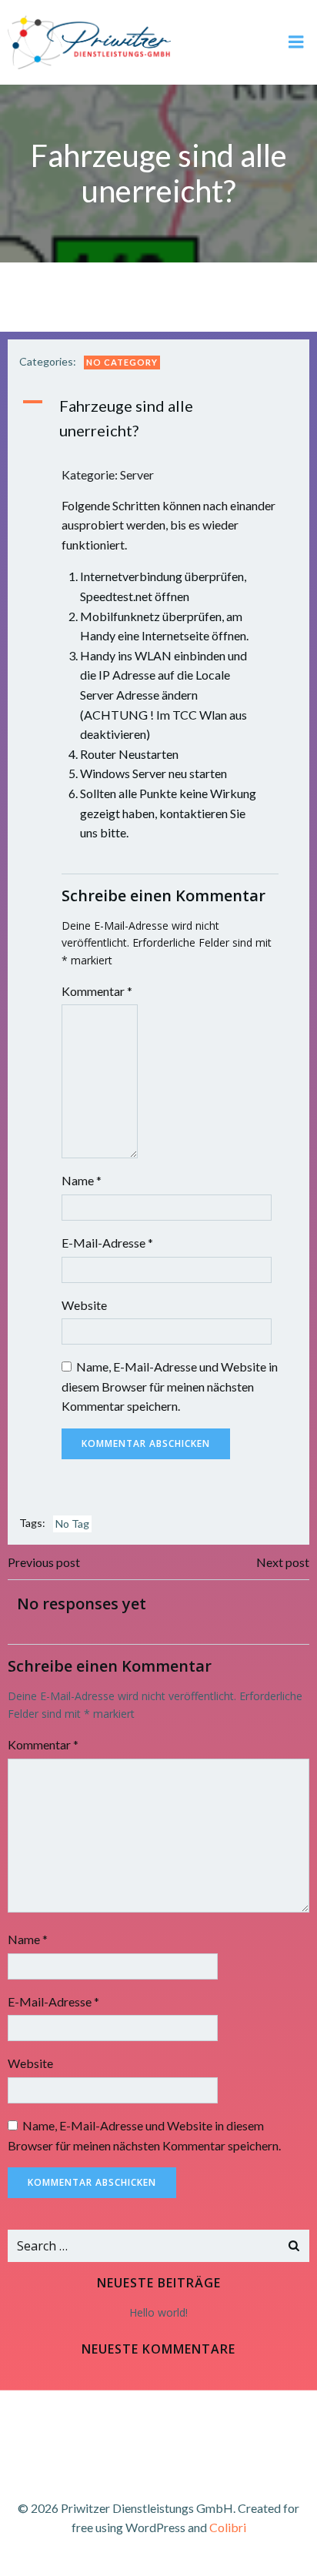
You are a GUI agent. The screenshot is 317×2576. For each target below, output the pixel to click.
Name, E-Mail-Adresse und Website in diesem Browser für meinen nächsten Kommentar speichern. (170, 1386)
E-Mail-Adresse (107, 1243)
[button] (158, 418)
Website (84, 1305)
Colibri (228, 2527)
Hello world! (158, 2312)
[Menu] (296, 42)
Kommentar (97, 991)
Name (82, 1180)
